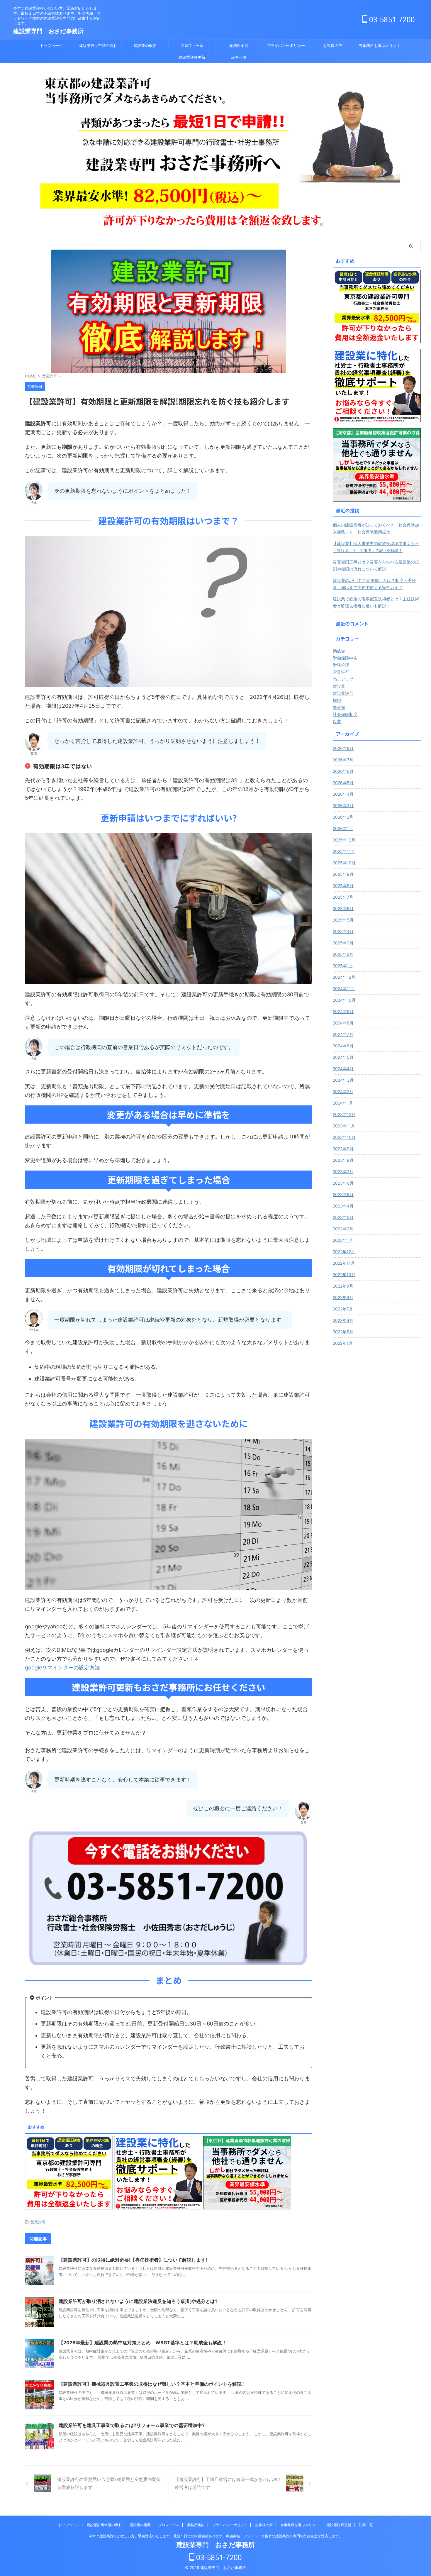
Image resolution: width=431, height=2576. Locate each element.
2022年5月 (343, 1332)
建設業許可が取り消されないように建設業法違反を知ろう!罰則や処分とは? (138, 2301)
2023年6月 (343, 1183)
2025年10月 (344, 863)
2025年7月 (343, 897)
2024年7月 (343, 1034)
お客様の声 (333, 45)
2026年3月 (343, 806)
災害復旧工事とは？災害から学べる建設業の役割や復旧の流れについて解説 (376, 565)
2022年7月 (343, 1309)
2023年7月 (343, 1172)
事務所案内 (239, 45)
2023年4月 (343, 1206)
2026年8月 (343, 748)
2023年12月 (344, 1114)
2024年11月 (344, 989)
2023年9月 (343, 1149)
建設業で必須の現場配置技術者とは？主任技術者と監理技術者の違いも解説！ (376, 602)
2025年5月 (343, 920)
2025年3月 (343, 943)
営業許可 (38, 2222)
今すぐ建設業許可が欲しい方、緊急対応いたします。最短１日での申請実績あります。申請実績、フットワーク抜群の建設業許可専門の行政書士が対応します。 (215, 2536)
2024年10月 (344, 1000)
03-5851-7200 (391, 20)
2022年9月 (343, 1286)
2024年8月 (343, 1023)
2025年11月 (344, 851)
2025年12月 (344, 840)
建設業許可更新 (192, 57)
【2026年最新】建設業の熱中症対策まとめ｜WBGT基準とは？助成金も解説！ (143, 2343)
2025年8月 (343, 886)
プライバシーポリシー (286, 45)
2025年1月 (343, 966)
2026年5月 (343, 783)
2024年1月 (343, 1103)
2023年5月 (343, 1194)
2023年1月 (343, 1240)
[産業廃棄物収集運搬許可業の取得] (377, 465)
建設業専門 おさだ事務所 (48, 31)
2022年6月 (343, 1320)
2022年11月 (344, 1263)
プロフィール (192, 45)
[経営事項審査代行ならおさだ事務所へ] (377, 386)
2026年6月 (343, 771)
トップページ (51, 45)
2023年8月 (343, 1160)
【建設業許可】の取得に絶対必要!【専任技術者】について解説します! (133, 2260)
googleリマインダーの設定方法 (62, 1668)
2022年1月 (343, 1343)
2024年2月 (343, 1091)
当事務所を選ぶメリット (380, 45)
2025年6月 (343, 908)
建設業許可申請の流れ (98, 45)
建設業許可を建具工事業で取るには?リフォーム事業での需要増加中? (132, 2425)
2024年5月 (343, 1057)
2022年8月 (343, 1297)
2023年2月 (343, 1229)
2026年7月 (343, 760)
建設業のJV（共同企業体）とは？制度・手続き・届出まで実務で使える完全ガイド (374, 584)
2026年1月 (343, 828)
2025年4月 (343, 931)
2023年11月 (344, 1126)
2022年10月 (344, 1275)
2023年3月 (343, 1217)
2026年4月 (343, 794)
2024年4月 (343, 1069)
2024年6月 (343, 1046)
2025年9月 (343, 874)
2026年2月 (343, 817)
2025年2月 (343, 954)
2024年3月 (343, 1080)
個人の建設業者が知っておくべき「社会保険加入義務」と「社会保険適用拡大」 (376, 528)
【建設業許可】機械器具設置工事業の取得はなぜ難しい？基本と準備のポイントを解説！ (152, 2384)
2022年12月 (344, 1252)
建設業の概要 (145, 45)
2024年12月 (344, 977)
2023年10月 (344, 1137)
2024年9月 (343, 1011)
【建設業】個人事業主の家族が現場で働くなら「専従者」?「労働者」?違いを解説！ (376, 547)
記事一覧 (239, 57)
